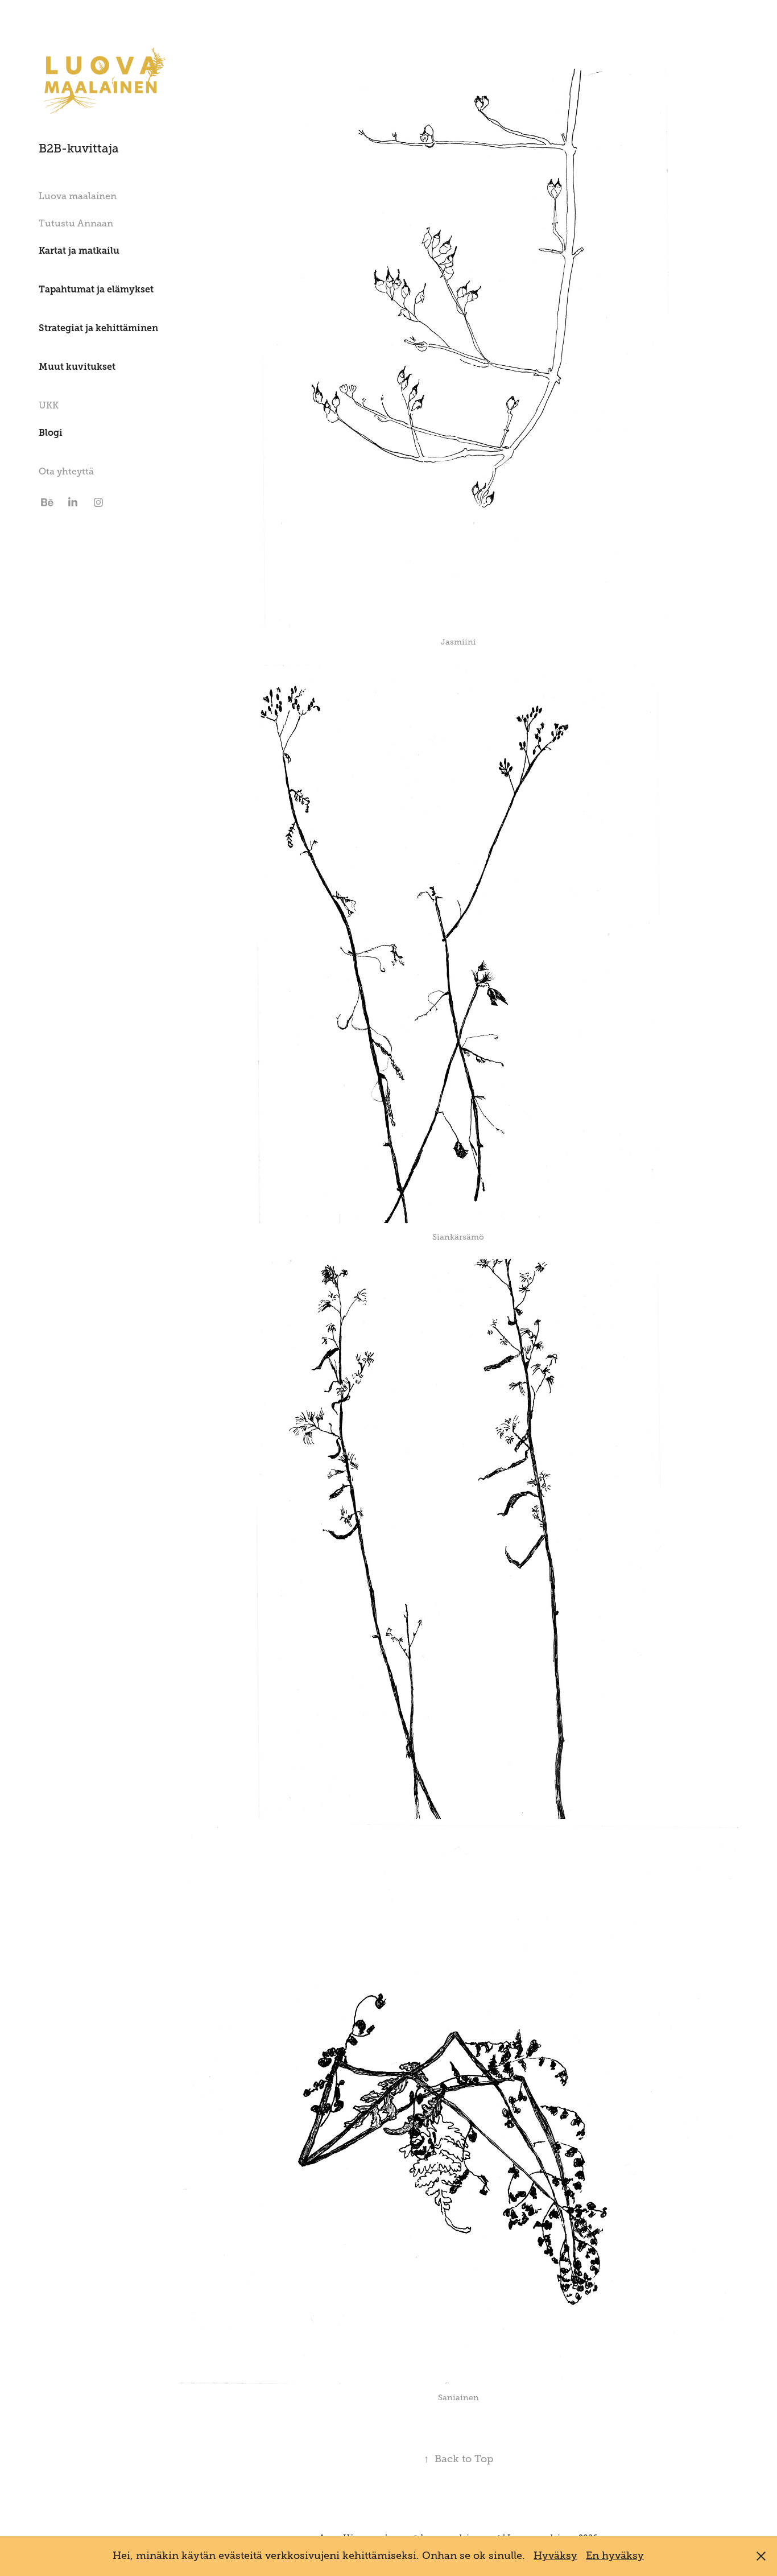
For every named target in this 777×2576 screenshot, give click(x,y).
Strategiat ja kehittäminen (98, 328)
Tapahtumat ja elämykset (96, 289)
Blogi (51, 433)
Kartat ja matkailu (79, 251)
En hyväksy (615, 2556)
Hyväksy (555, 2556)
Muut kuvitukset (77, 367)
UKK (49, 406)
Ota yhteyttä (66, 472)
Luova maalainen (78, 196)
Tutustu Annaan (76, 224)
